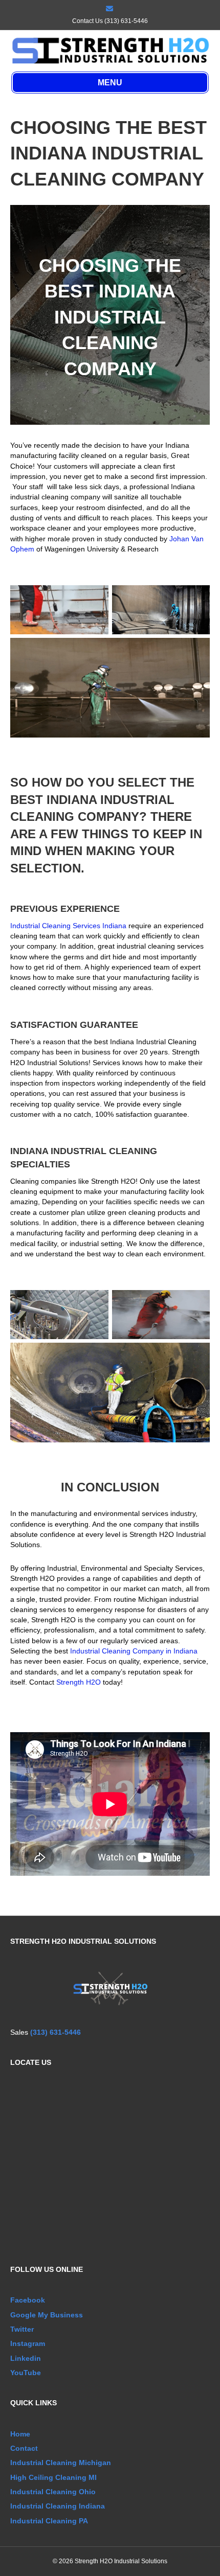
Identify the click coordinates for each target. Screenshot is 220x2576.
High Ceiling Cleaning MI (53, 2477)
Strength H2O (79, 1682)
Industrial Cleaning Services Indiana (68, 926)
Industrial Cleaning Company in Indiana (134, 1651)
